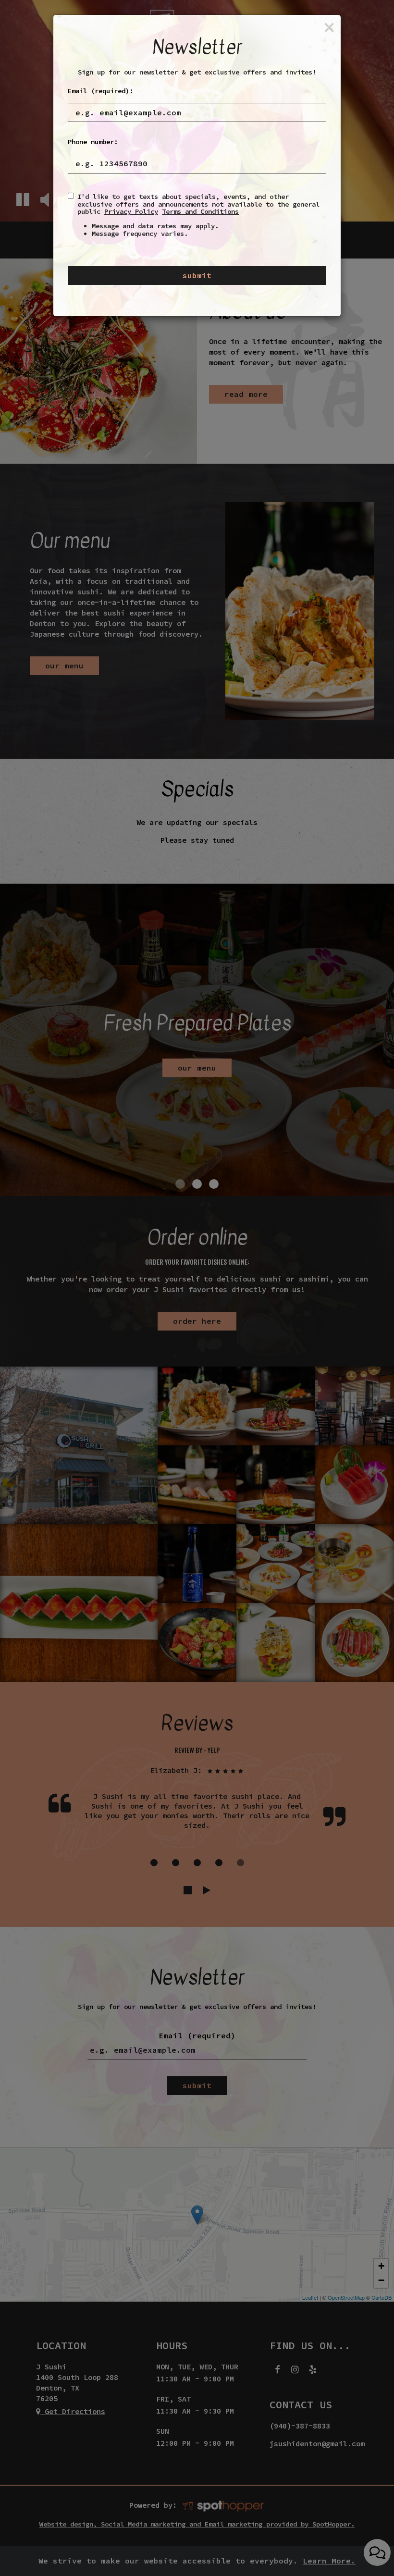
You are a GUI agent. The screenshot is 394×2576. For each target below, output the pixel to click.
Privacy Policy (131, 211)
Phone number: (93, 142)
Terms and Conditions (200, 211)
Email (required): (100, 91)
